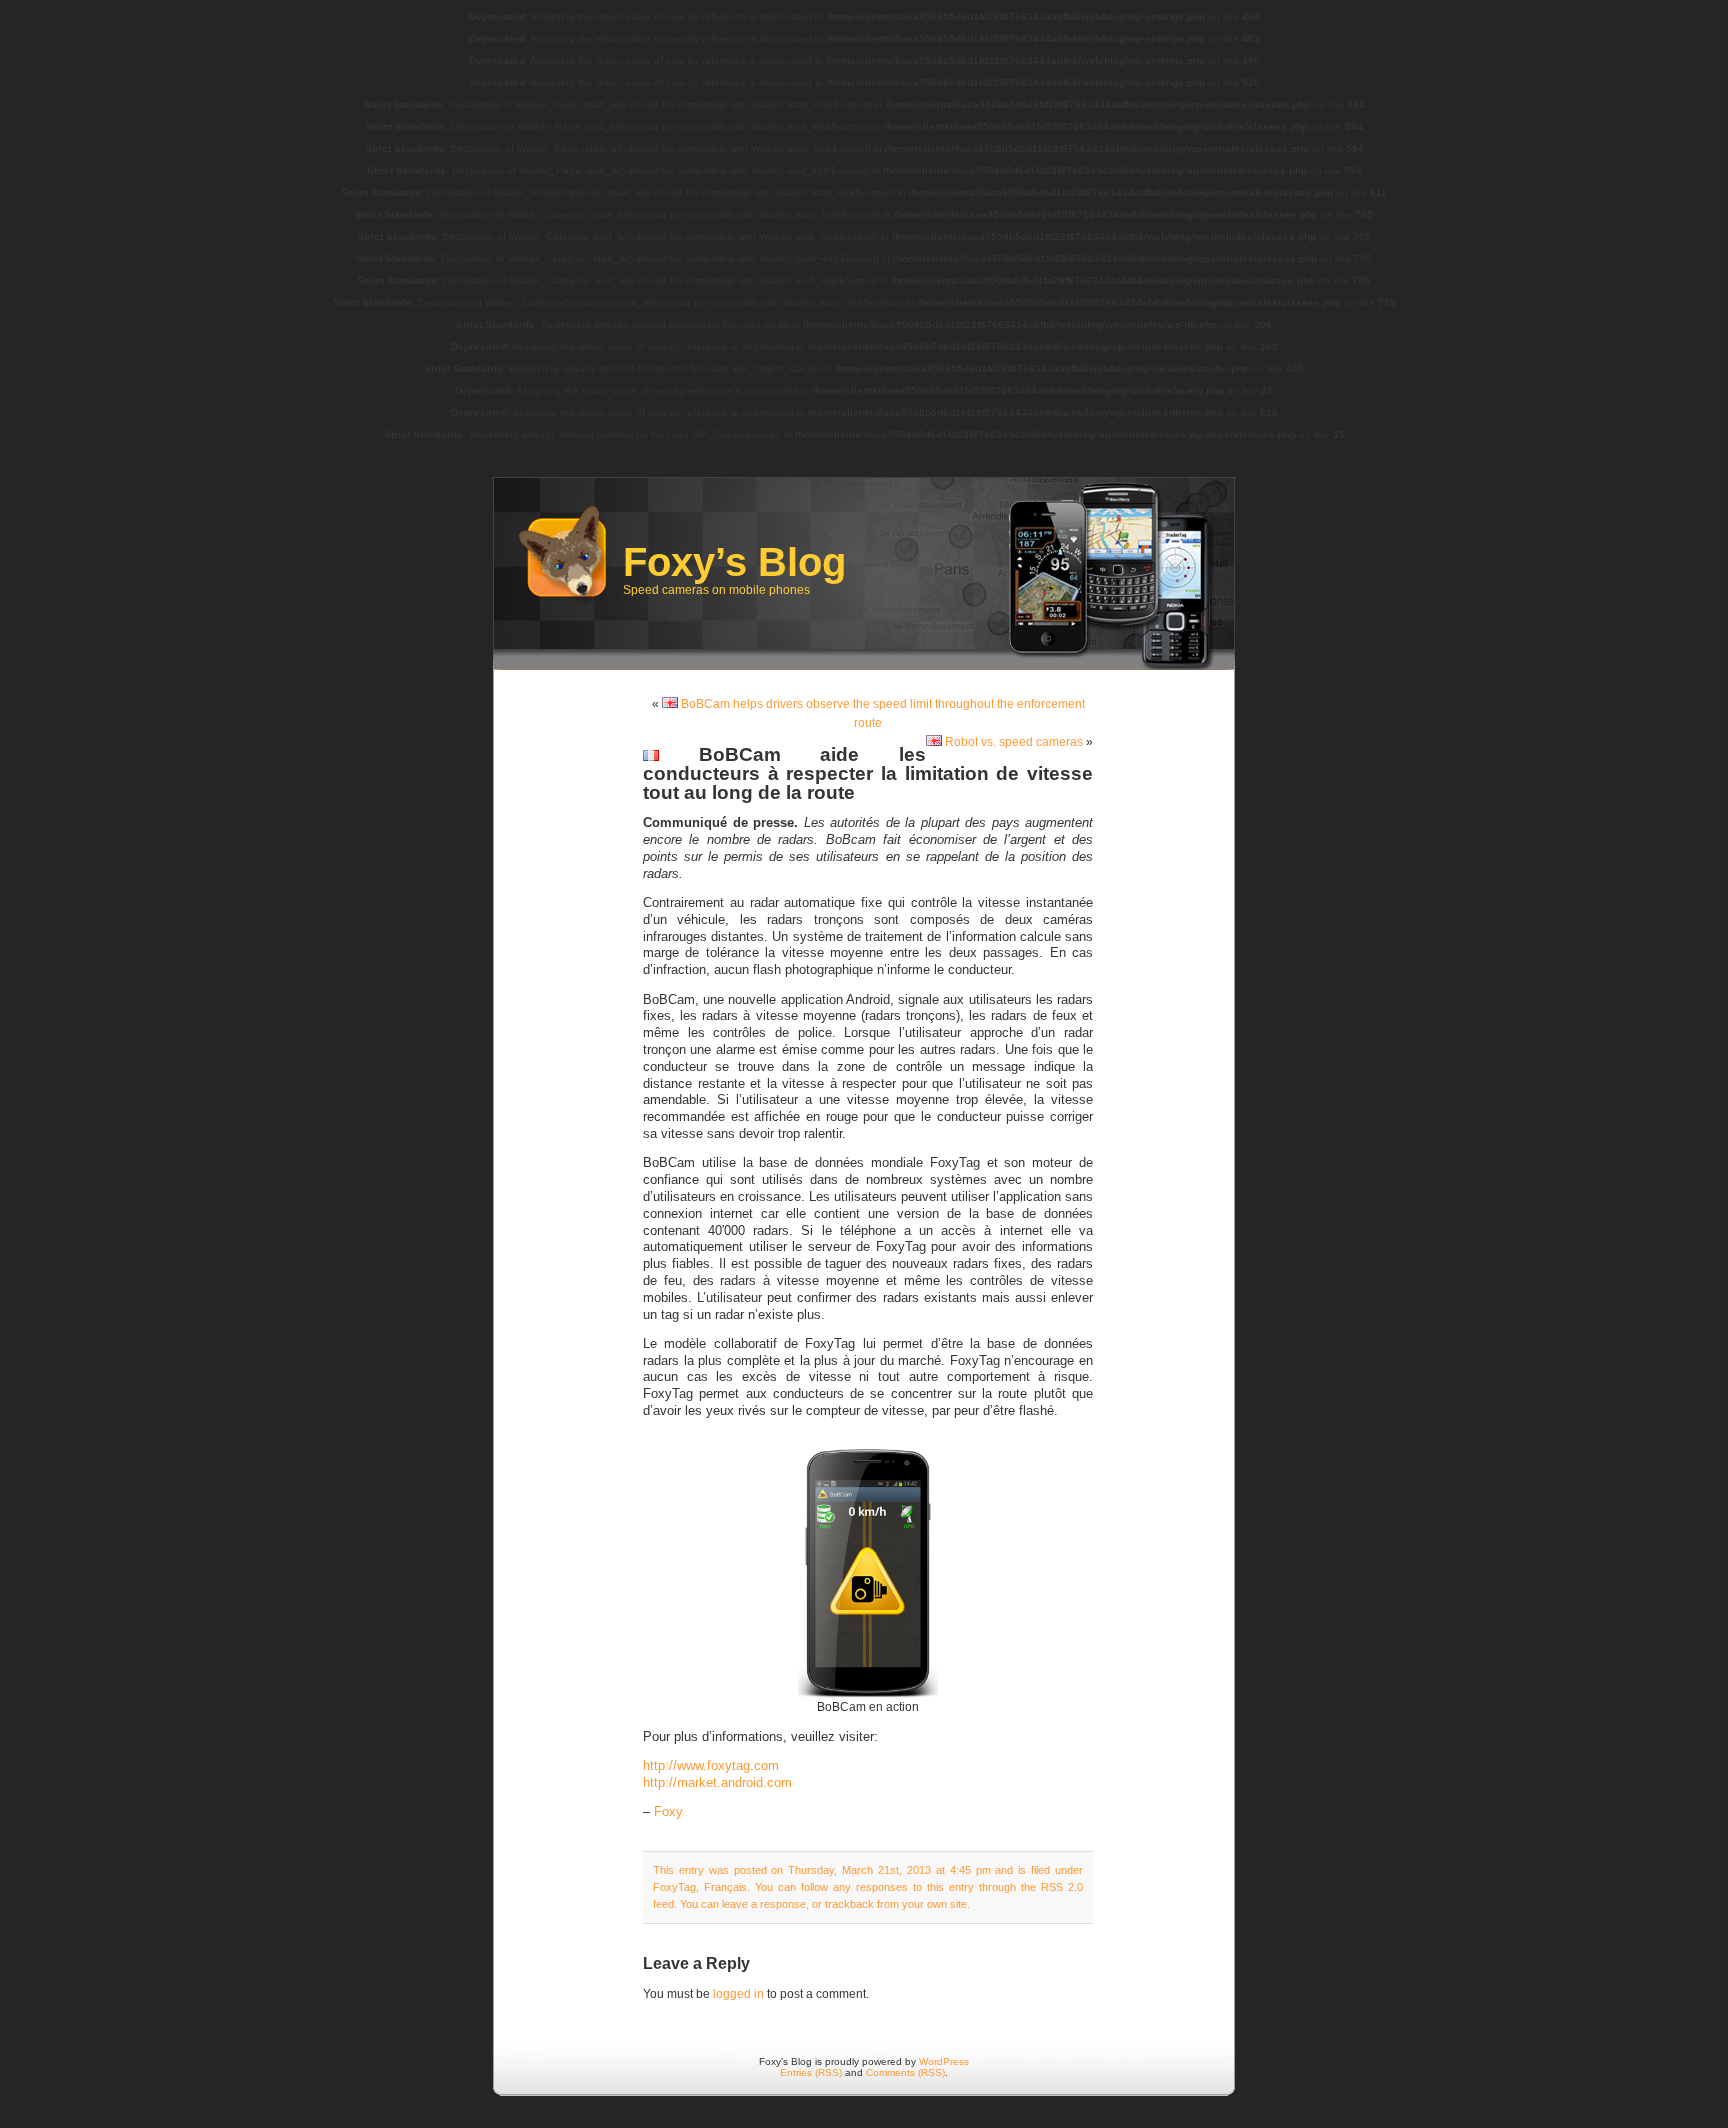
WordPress (944, 2061)
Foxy (668, 1812)
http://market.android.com (717, 1783)
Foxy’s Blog (734, 562)
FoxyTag (674, 1887)
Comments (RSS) (905, 2072)
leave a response (764, 1904)
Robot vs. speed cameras (1012, 742)
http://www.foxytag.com (711, 1766)
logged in (738, 1994)
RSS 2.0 (1062, 1887)
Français (725, 1887)
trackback (849, 1904)
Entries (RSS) (811, 2072)
